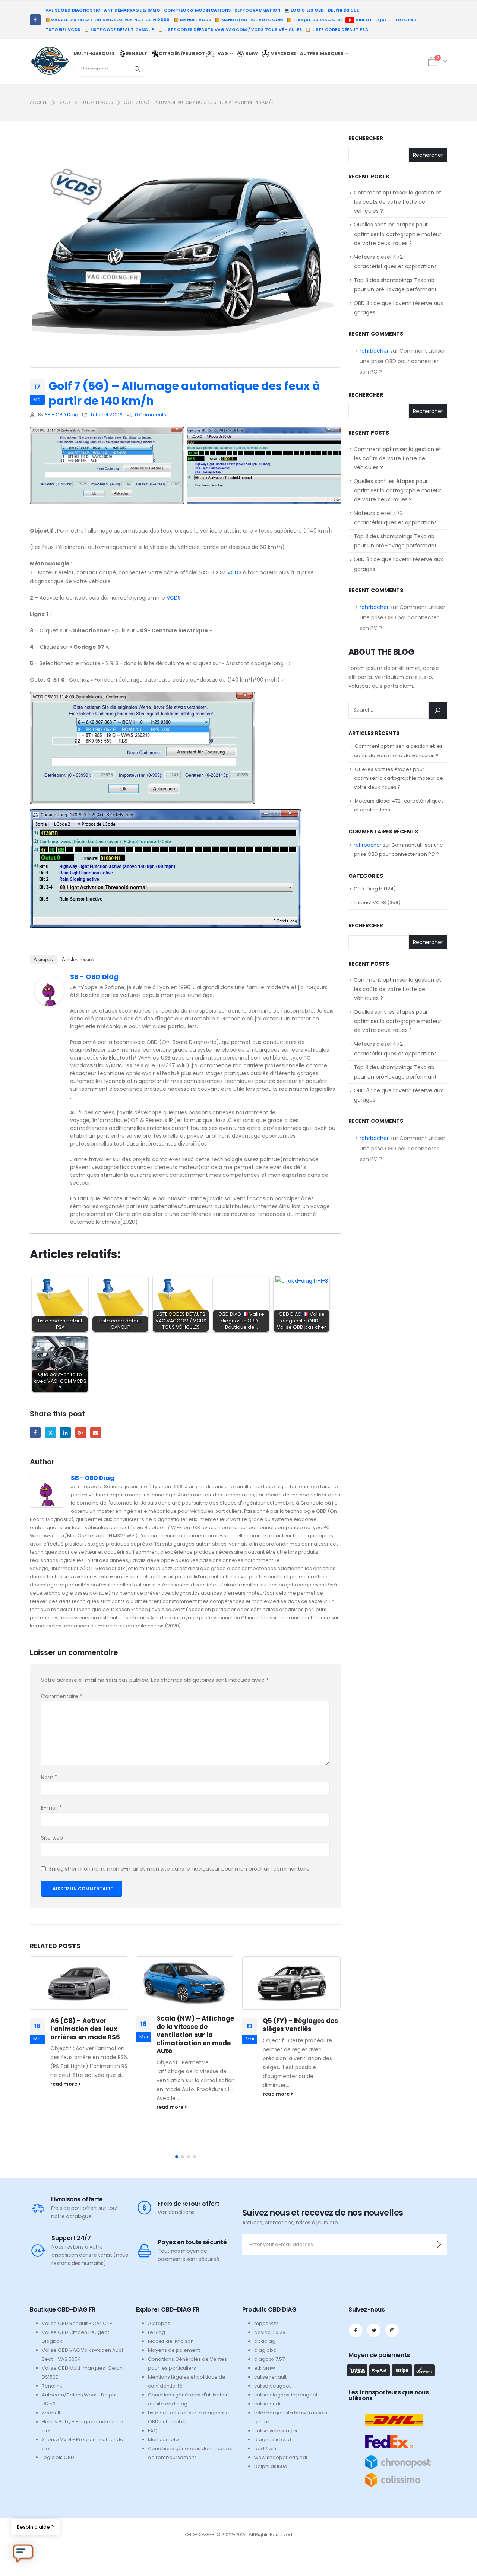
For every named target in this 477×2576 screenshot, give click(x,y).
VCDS (234, 572)
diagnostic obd (273, 2440)
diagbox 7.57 (269, 2359)
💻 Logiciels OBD (304, 10)
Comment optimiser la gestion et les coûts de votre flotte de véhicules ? (397, 202)
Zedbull (51, 2413)
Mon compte (163, 2440)
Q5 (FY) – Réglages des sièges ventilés (300, 2025)
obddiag (265, 2341)
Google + (81, 1432)
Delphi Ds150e (344, 10)
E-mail (51, 1808)
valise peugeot (272, 2386)
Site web (52, 1838)
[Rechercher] (438, 710)
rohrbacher (374, 351)
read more (64, 2084)
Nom (49, 1777)
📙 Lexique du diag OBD (314, 20)
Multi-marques (94, 53)
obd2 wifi (265, 2448)
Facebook (35, 1432)
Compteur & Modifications (198, 10)
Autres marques (322, 53)
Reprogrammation (257, 10)
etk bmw (265, 2368)
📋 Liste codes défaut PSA (337, 29)
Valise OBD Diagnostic (73, 10)
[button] (177, 2157)
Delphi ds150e (271, 2466)
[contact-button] (439, 2245)
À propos (43, 960)
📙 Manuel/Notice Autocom (249, 20)
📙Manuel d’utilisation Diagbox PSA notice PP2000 (108, 20)
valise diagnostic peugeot (286, 2395)
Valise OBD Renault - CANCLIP (77, 2323)
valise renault (270, 2377)
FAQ (153, 2431)
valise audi (267, 2404)
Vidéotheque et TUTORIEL (385, 20)
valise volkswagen (277, 2431)
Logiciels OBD (58, 2457)
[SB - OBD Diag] (49, 991)
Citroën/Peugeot (183, 53)
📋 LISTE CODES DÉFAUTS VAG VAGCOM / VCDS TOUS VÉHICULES (230, 29)
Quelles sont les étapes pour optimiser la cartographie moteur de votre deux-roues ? (397, 234)
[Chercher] (138, 69)
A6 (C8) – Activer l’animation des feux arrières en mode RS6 (85, 2029)
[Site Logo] (50, 60)
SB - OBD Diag (61, 415)
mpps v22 (266, 2323)
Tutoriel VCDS (63, 29)
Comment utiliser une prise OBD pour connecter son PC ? (402, 361)
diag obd (265, 2350)
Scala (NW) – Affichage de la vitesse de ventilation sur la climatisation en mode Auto (195, 2035)
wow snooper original (281, 2457)
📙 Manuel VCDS (192, 20)
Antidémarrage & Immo (132, 10)
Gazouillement (50, 1432)
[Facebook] (35, 20)
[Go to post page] (79, 1983)
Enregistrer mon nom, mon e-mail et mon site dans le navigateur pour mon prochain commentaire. (180, 1869)
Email (96, 1432)
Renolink (52, 2386)
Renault (137, 53)
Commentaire (62, 1696)
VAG (223, 53)
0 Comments (151, 415)
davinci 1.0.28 (270, 2332)
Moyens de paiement (174, 2350)
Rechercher (366, 138)
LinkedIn (65, 1432)
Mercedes (282, 53)
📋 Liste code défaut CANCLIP (119, 29)
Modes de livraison (171, 2341)
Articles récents (79, 960)
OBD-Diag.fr (368, 889)
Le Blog (157, 2332)
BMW (251, 53)
